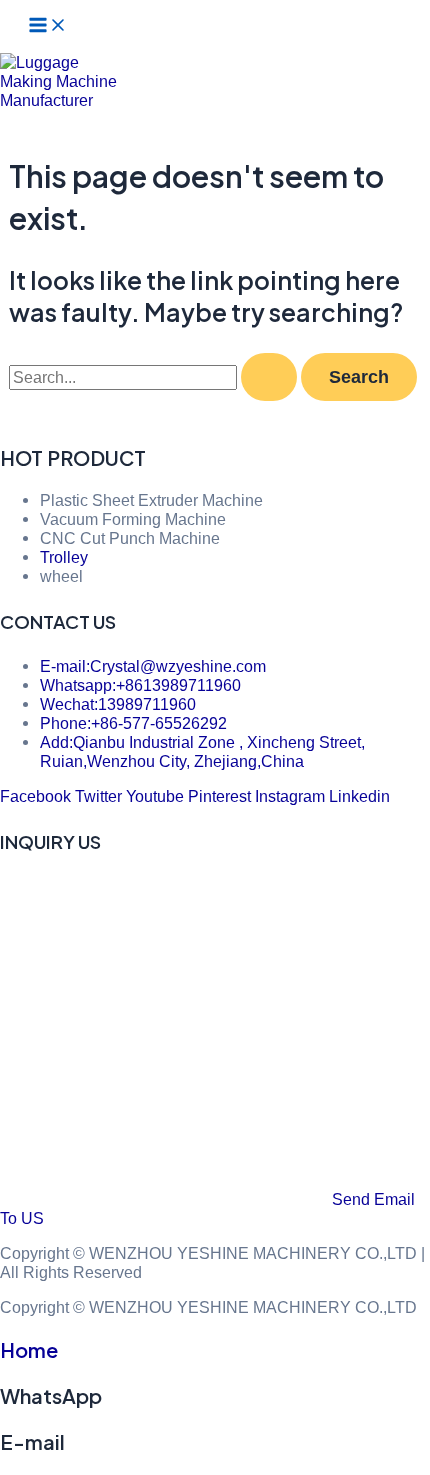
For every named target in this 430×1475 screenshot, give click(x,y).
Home (29, 1349)
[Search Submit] (269, 377)
